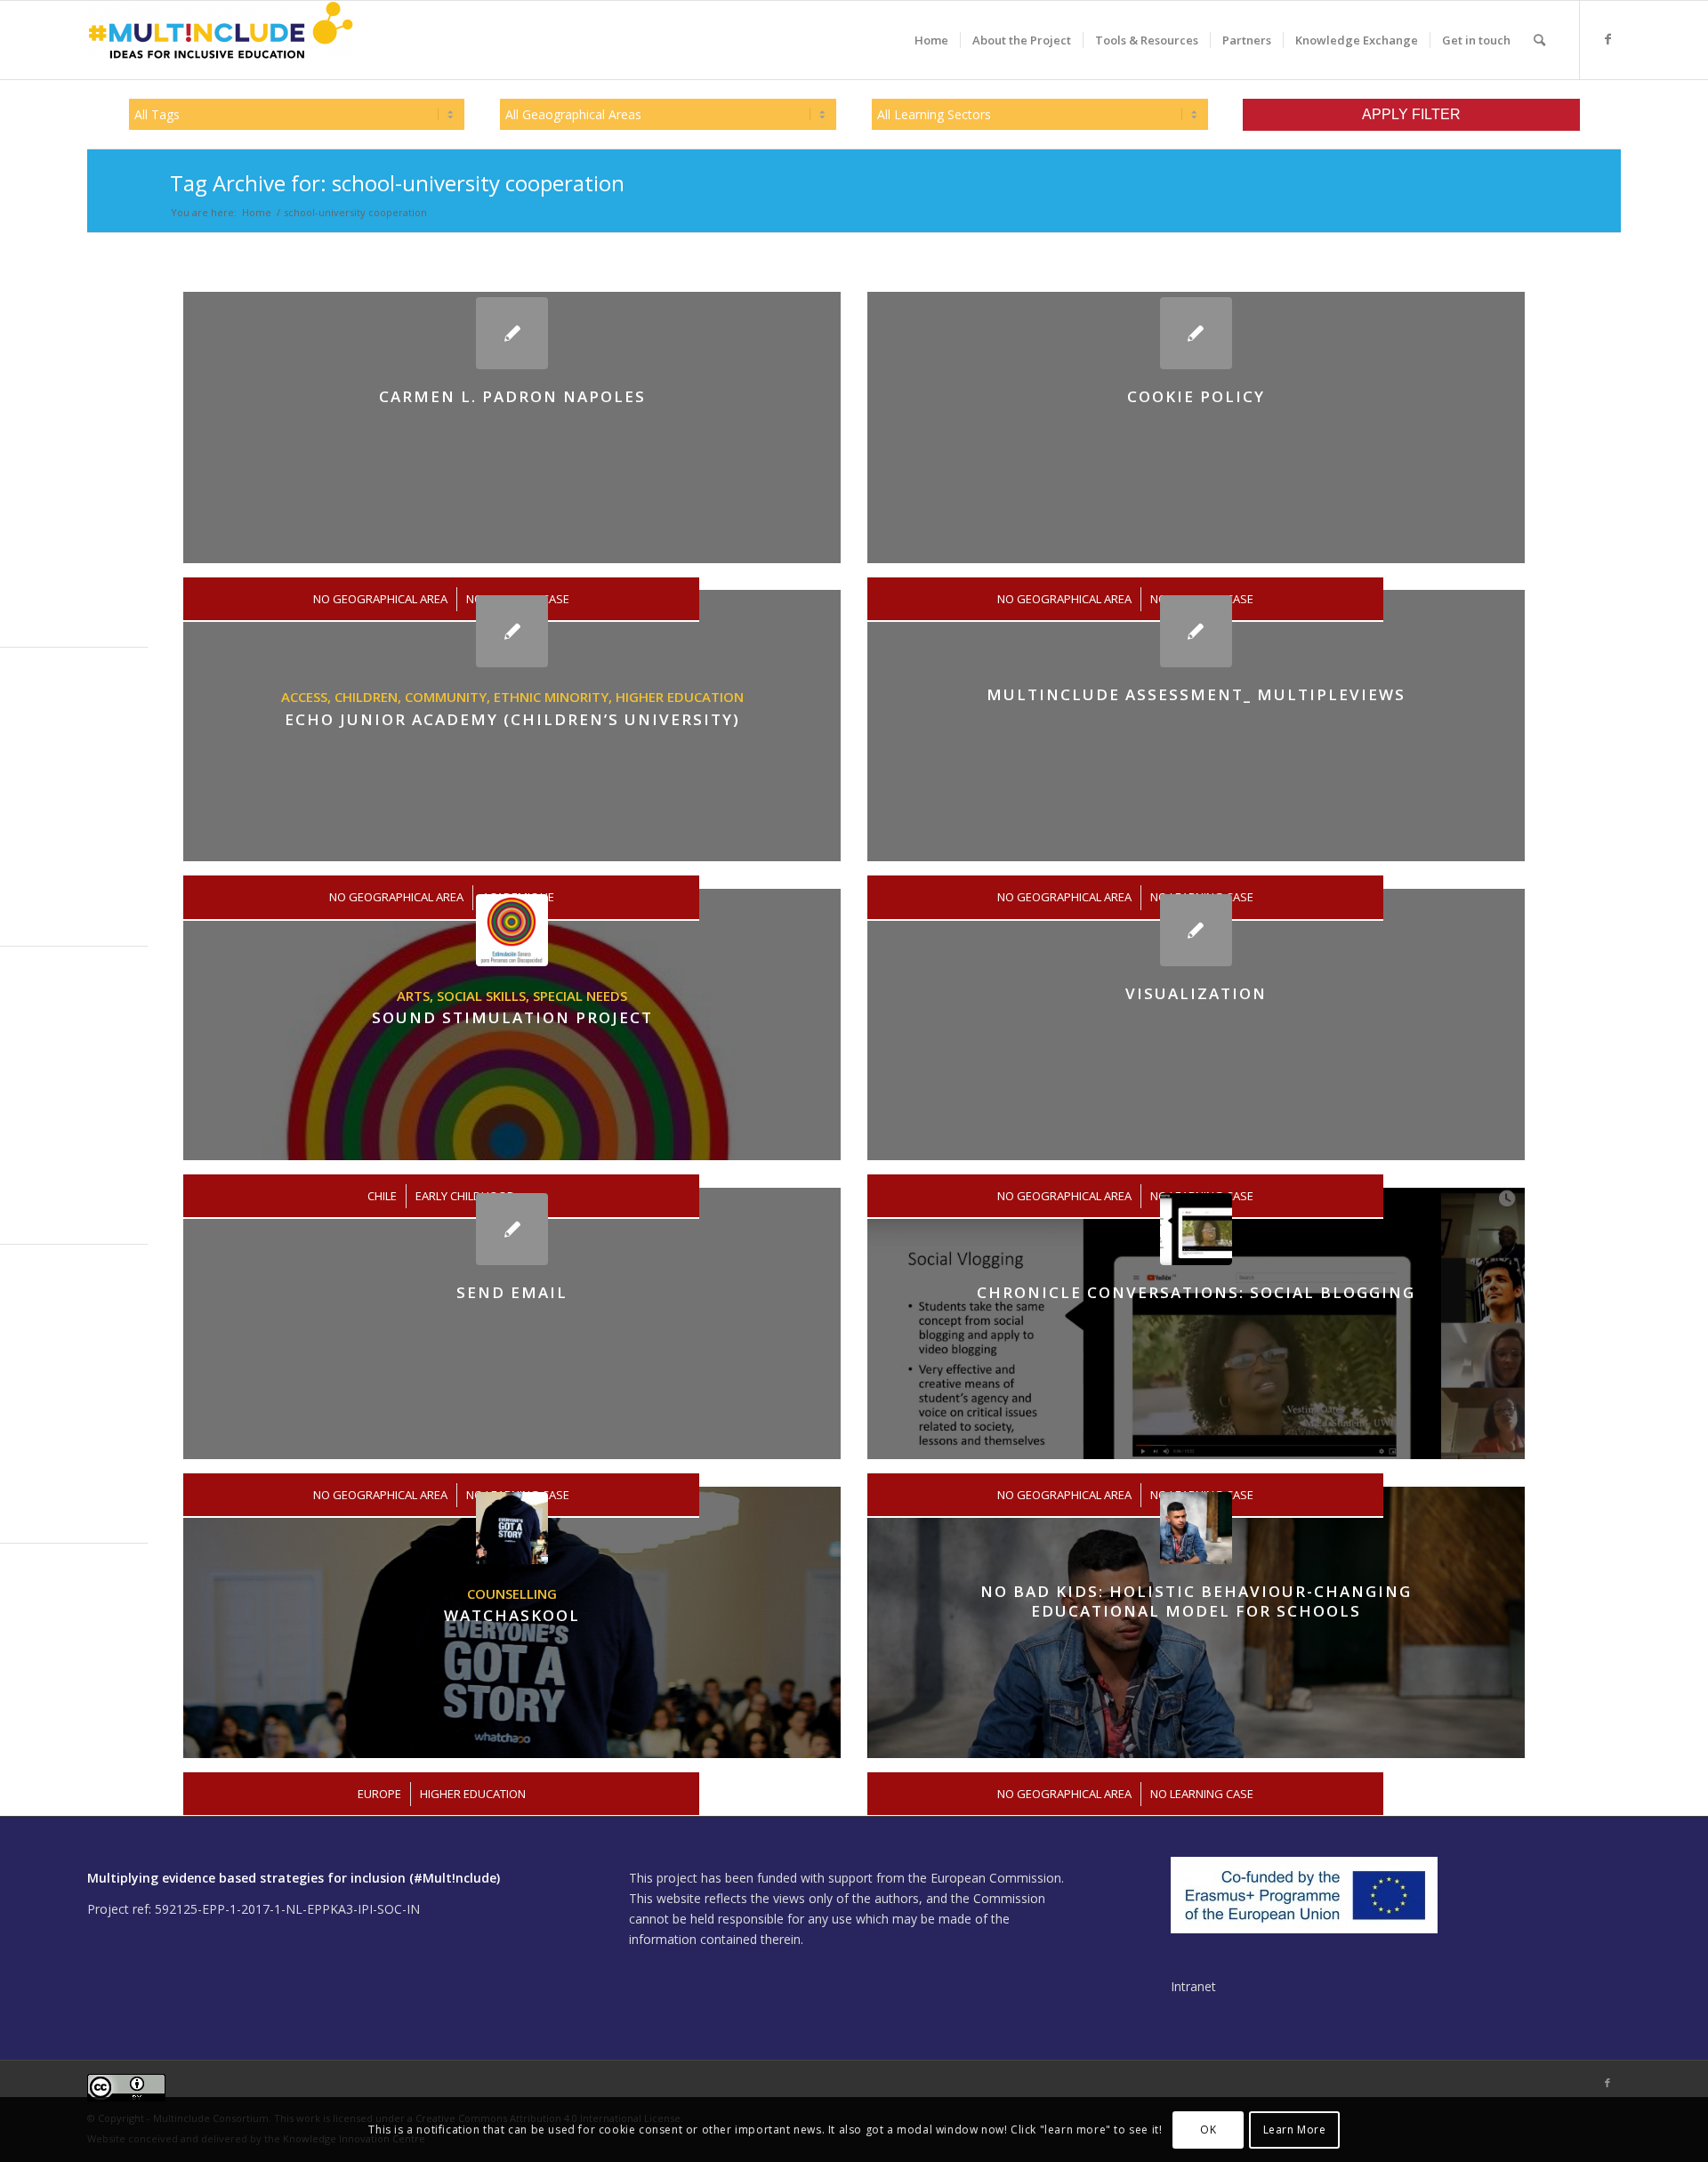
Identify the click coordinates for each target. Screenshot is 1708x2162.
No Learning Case (1202, 1794)
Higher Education (680, 697)
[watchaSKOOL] (512, 1528)
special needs (580, 996)
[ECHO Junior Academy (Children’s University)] (512, 631)
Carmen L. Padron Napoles (512, 396)
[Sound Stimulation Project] (512, 930)
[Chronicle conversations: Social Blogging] (1196, 1229)
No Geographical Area (1064, 1794)
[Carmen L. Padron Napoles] (512, 333)
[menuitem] (931, 40)
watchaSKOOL (512, 1615)
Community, (449, 697)
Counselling (512, 1593)
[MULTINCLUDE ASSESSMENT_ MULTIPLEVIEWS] (1196, 631)
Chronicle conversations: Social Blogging (1196, 1292)
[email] (512, 1229)
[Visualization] (1196, 930)
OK (1208, 2129)
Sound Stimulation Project (512, 1017)
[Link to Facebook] (1607, 39)
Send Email (512, 1292)
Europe (379, 1794)
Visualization (1196, 993)
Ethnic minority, (555, 697)
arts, (417, 996)
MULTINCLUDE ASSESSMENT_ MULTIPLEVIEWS (1196, 694)
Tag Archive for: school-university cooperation (397, 183)
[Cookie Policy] (1196, 333)
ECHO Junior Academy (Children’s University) (512, 719)
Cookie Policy (1196, 396)
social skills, (485, 996)
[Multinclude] (221, 40)
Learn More (1295, 2129)
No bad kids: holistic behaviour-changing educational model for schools (1196, 1601)
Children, (370, 697)
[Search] (1539, 40)
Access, (308, 697)
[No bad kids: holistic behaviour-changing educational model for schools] (1196, 1528)
